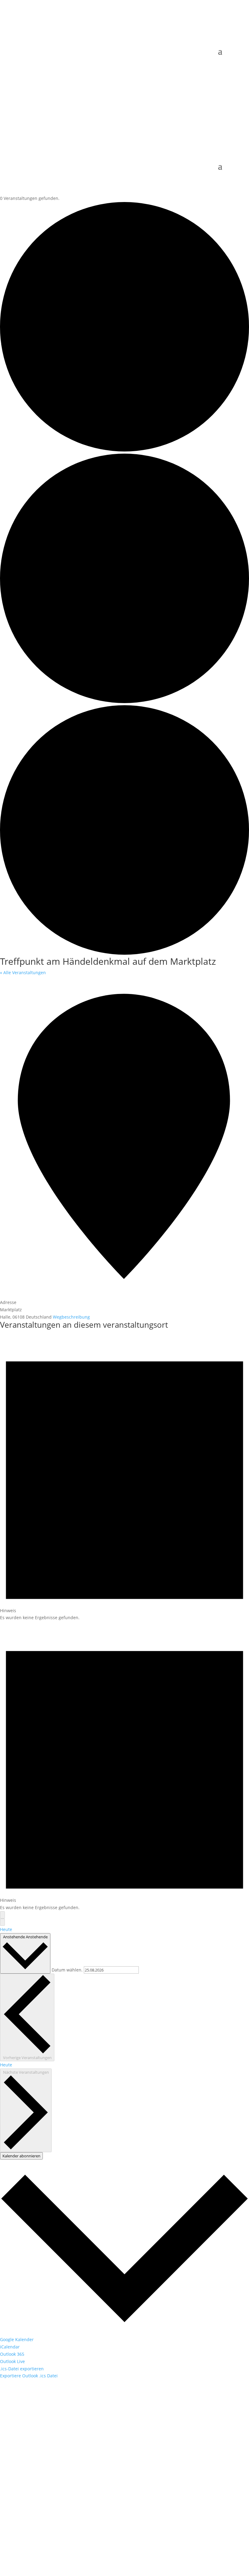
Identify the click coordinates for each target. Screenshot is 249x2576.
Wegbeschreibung (71, 1317)
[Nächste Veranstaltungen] (2, 1922)
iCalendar (10, 2347)
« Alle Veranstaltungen (23, 973)
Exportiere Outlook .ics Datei (29, 2376)
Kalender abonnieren (21, 2156)
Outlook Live (12, 2361)
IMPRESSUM (108, 2533)
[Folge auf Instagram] (42, 2504)
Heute (6, 1929)
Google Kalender (17, 2339)
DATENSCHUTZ (139, 2533)
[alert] (124, 1476)
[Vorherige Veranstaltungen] (2, 1915)
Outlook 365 (12, 2354)
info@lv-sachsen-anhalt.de (52, 2469)
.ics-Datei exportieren (22, 2369)
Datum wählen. (68, 1970)
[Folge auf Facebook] (30, 2504)
